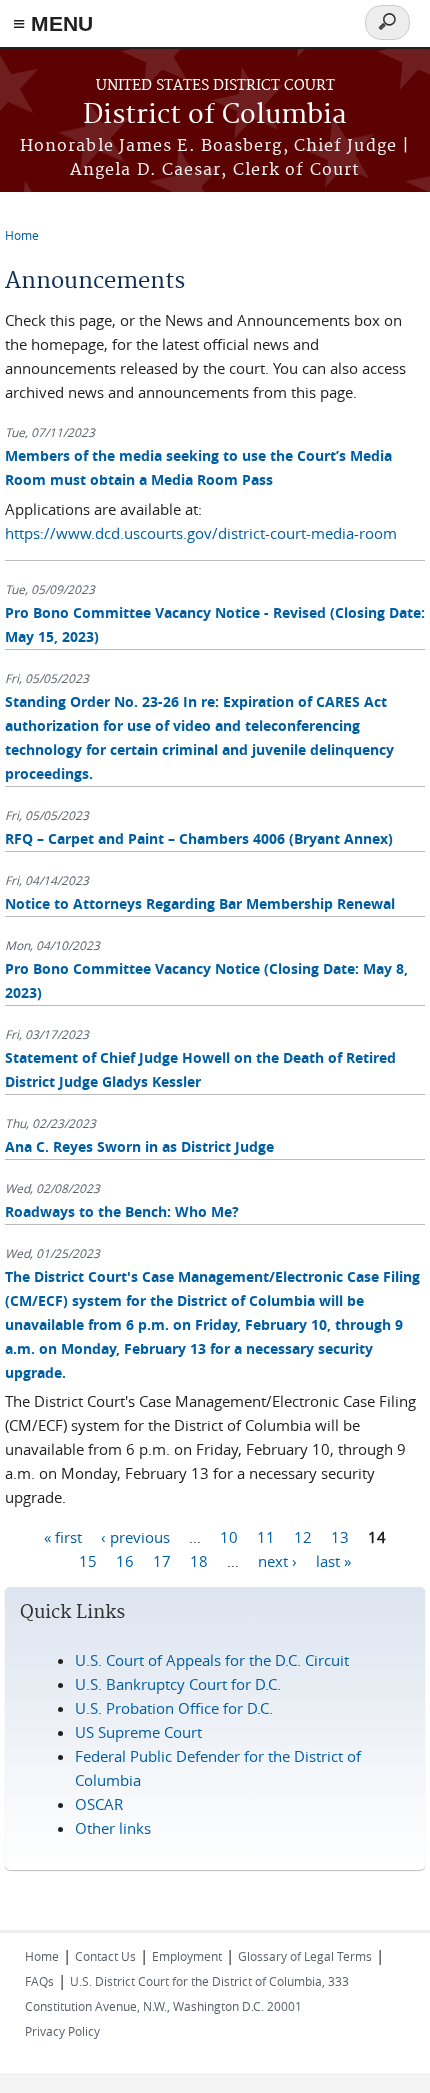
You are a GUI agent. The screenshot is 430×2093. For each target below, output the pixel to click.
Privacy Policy (62, 2031)
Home (22, 235)
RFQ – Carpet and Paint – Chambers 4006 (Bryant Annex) (199, 838)
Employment (187, 1956)
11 (266, 1536)
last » (333, 1560)
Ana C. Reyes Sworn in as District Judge (139, 1146)
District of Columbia (215, 115)
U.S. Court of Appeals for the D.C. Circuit (212, 1660)
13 (340, 1536)
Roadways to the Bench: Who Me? (122, 1211)
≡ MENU (53, 23)
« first (63, 1536)
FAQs (39, 1981)
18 (199, 1560)
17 (162, 1560)
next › (277, 1560)
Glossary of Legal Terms (305, 1956)
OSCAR (99, 1804)
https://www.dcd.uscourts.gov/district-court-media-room (201, 533)
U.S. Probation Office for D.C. (174, 1708)
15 (88, 1560)
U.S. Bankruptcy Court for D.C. (178, 1684)
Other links (113, 1828)
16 (125, 1560)
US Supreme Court (138, 1732)
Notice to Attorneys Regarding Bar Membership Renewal (200, 903)
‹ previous (135, 1536)
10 (229, 1536)
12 (303, 1536)
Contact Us (105, 1956)
